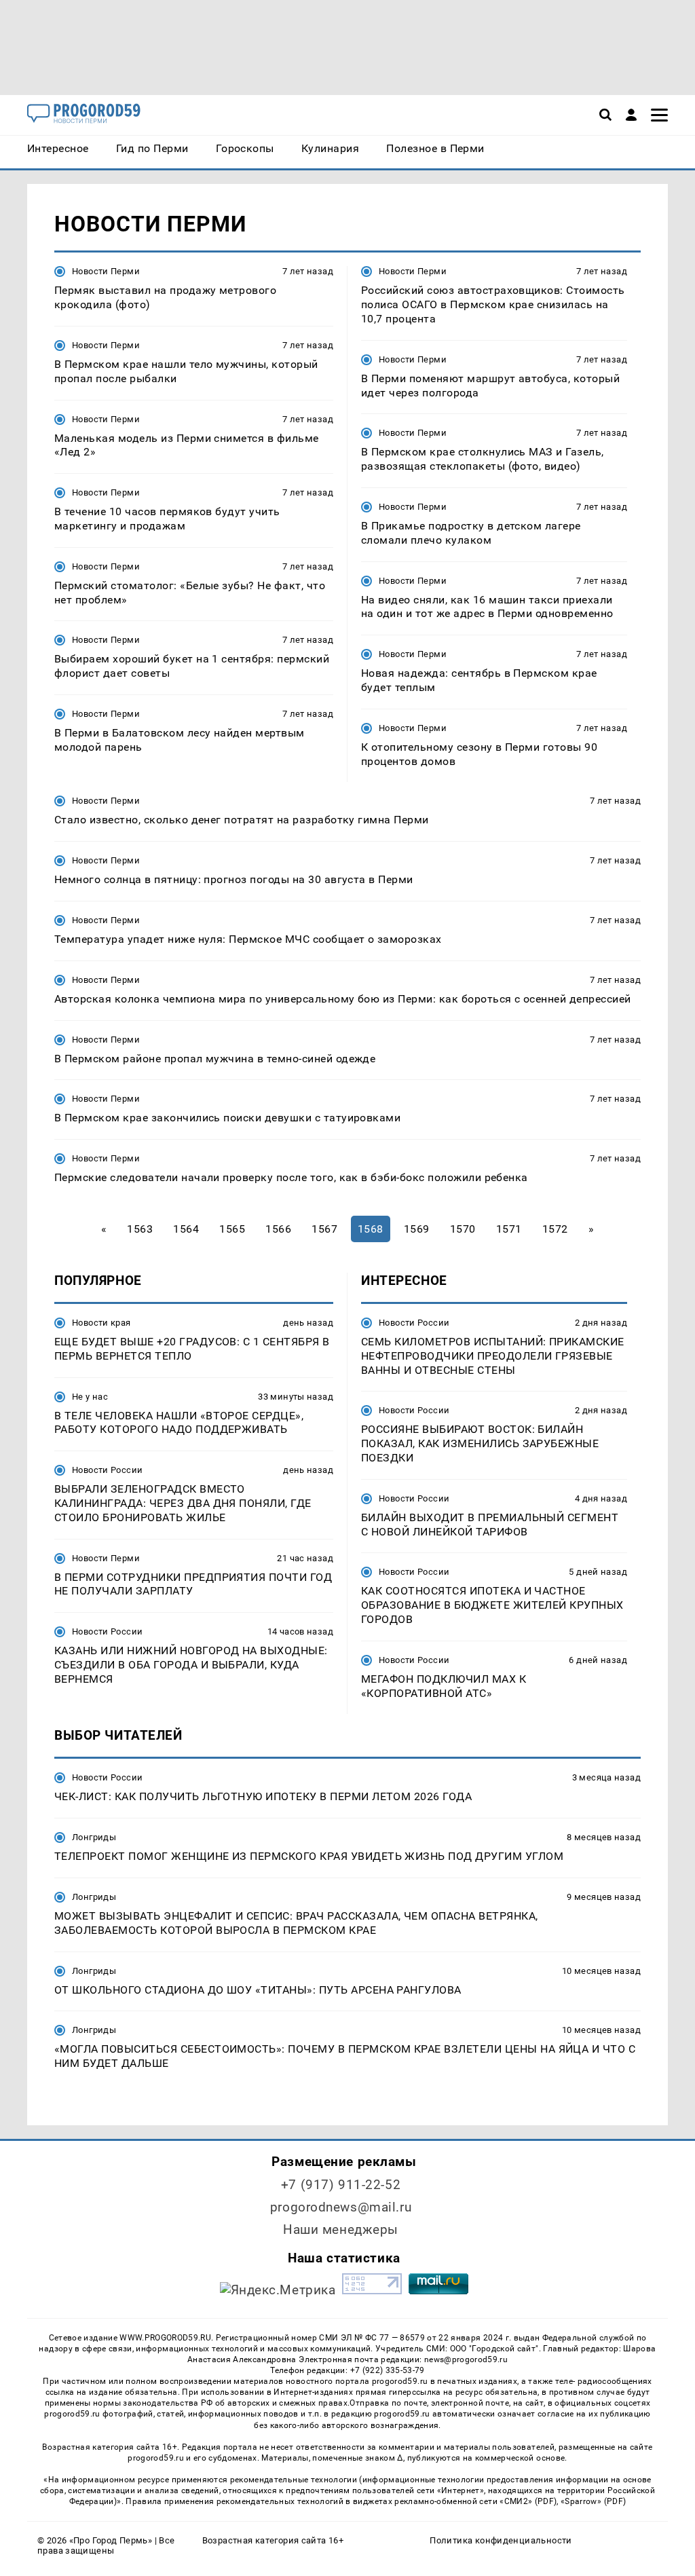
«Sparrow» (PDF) (593, 2501)
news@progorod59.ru (466, 2359)
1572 (555, 1229)
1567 (324, 1229)
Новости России (107, 1470)
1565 (232, 1229)
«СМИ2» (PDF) (528, 2501)
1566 (278, 1229)
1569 (417, 1229)
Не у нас (90, 1397)
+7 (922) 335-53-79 (388, 2370)
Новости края (101, 1323)
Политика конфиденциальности (501, 2540)
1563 (140, 1229)
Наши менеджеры (341, 2229)
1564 (186, 1229)
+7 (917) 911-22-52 (341, 2185)
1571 (509, 1229)
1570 (463, 1229)
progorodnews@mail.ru (341, 2207)
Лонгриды (94, 1837)
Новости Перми (106, 271)
